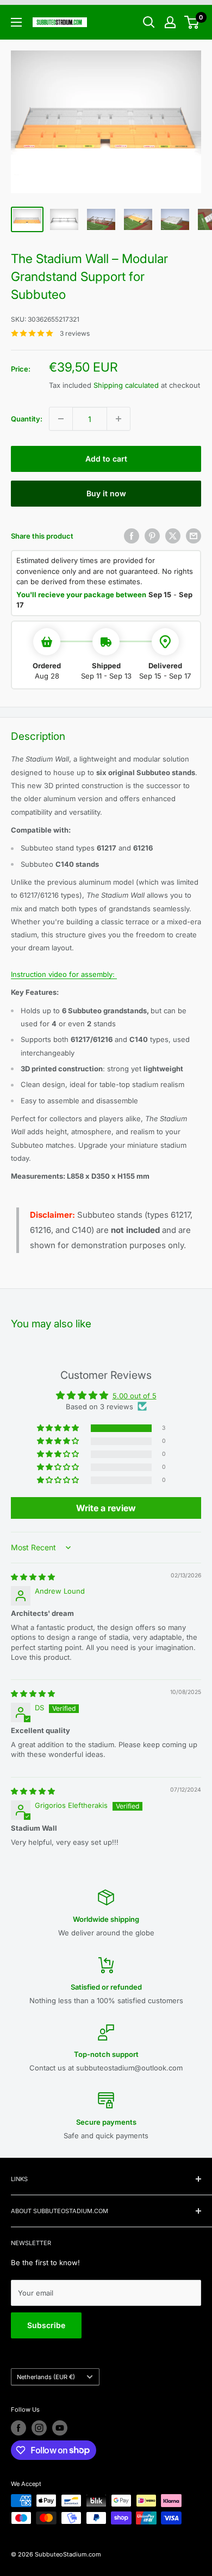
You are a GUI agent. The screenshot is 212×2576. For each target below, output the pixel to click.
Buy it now (106, 493)
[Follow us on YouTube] (60, 2428)
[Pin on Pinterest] (152, 536)
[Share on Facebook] (132, 536)
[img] (33, 1577)
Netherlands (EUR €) (46, 2377)
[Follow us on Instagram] (39, 2428)
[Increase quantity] (119, 419)
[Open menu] (16, 22)
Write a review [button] (106, 1508)
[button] (59, 1428)
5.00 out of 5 (135, 1396)
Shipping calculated (126, 385)
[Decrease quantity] (61, 419)
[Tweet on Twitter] (173, 536)
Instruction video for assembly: (64, 974)
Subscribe (46, 2325)
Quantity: (27, 419)
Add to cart (106, 459)
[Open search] (149, 22)
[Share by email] (194, 536)
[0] (192, 22)
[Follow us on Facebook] (18, 2428)
